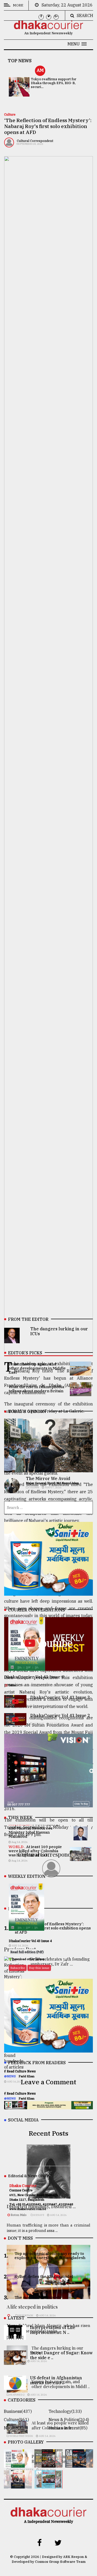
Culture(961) (16, 2420)
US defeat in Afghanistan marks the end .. (56, 2380)
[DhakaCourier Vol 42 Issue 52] (48, 2485)
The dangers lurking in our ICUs (59, 1331)
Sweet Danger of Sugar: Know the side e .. (61, 2355)
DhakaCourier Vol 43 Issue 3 (60, 1697)
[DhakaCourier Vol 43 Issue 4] (18, 2464)
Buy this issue (39, 1968)
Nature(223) (16, 2428)
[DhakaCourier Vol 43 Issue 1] (18, 2485)
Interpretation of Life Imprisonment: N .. (53, 2330)
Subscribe (18, 1968)
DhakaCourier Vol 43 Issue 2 (60, 1715)
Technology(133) (65, 2411)
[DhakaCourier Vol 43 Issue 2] (79, 2464)
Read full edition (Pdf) (27, 1952)
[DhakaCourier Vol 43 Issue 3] (48, 2464)
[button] (77, 44)
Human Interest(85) (68, 2428)
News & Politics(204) (69, 2420)
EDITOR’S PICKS (25, 1353)
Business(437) (18, 2411)
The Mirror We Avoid (48, 1478)
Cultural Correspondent (35, 141)
